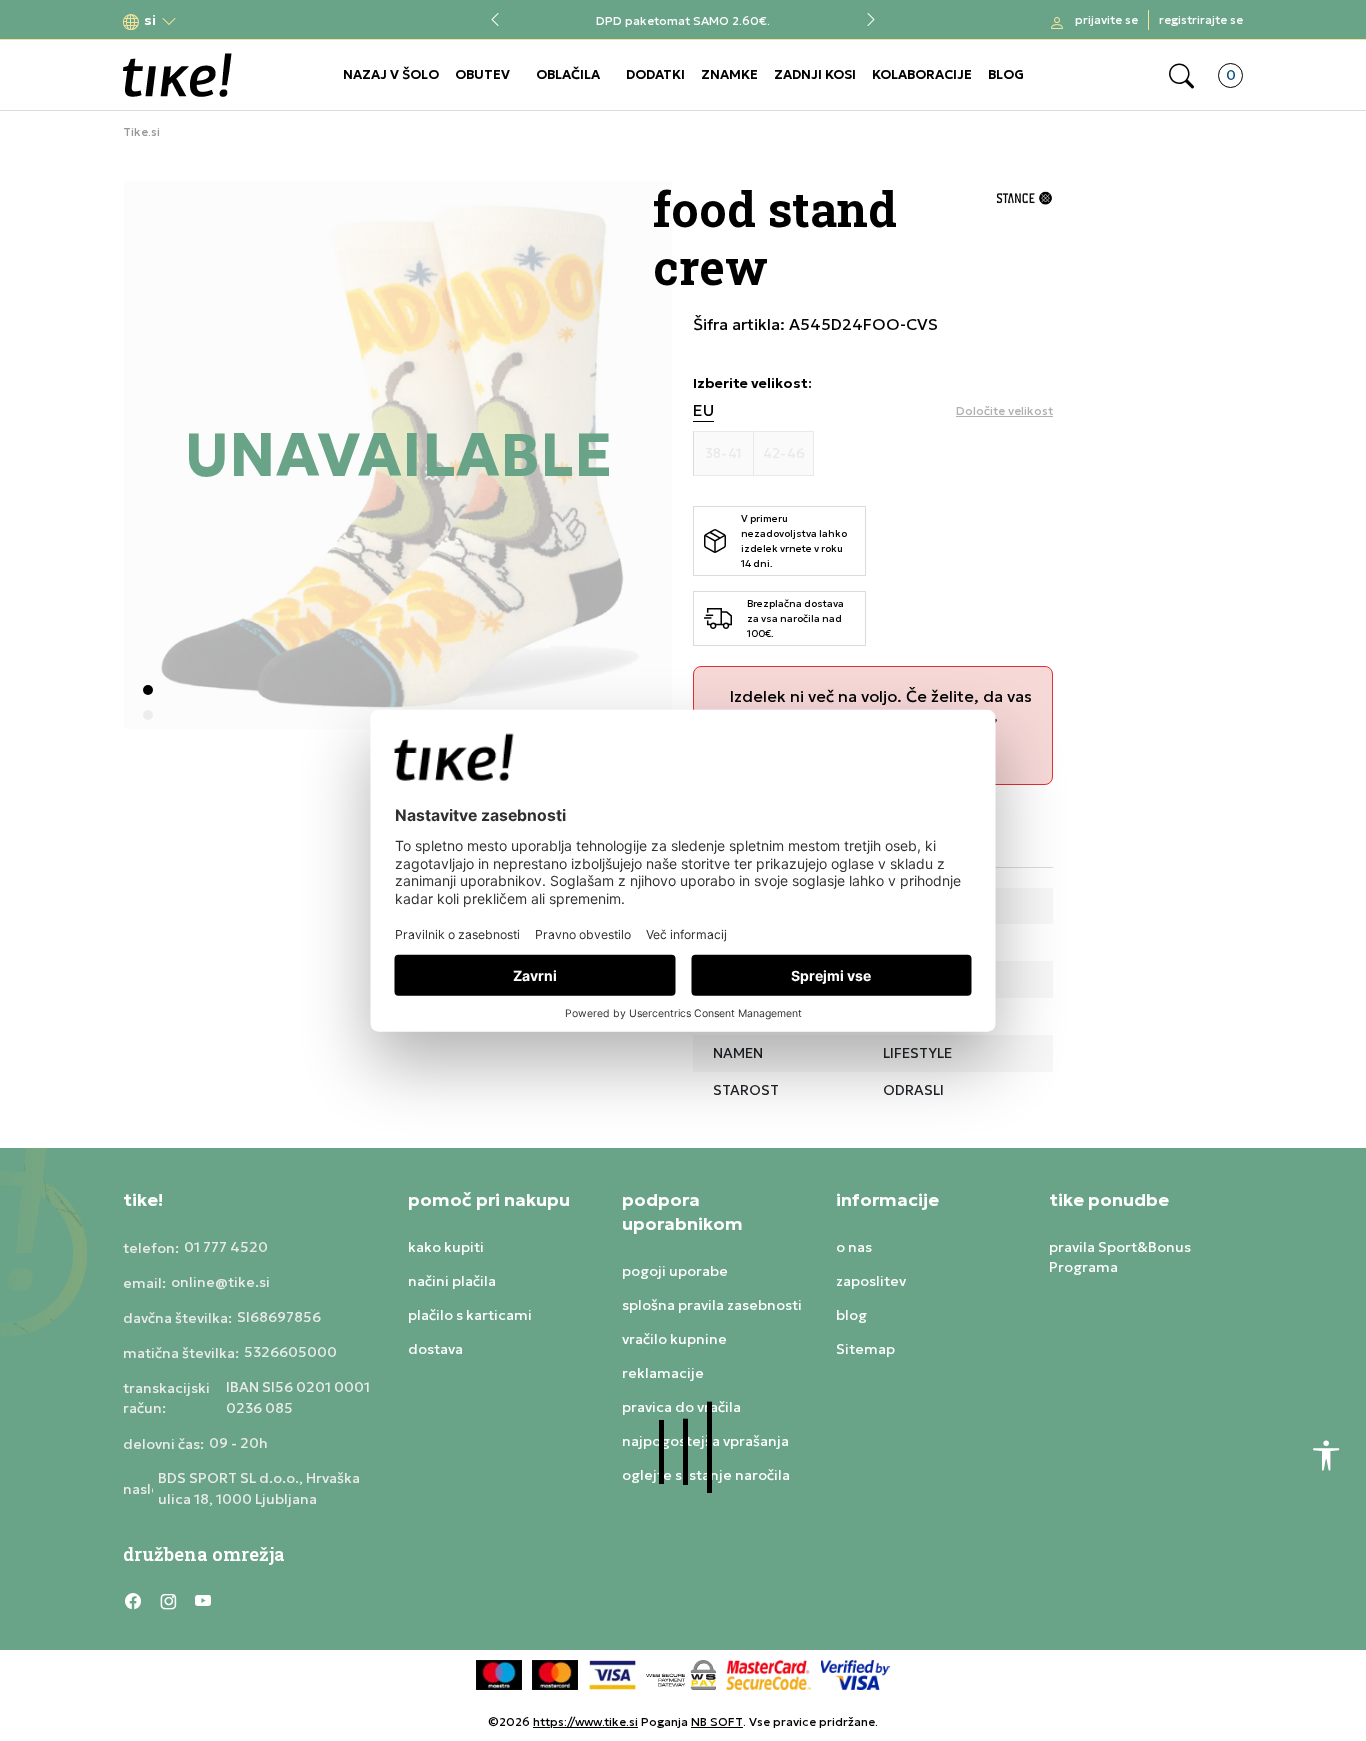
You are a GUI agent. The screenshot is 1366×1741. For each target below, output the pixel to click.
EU (703, 410)
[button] (150, 20)
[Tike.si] (177, 75)
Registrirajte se (1201, 19)
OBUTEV (482, 74)
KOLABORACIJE (922, 74)
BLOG (1006, 74)
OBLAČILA (568, 74)
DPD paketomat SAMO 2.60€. (683, 20)
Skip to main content (204, 21)
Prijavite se (1106, 19)
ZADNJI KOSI (815, 74)
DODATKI (655, 74)
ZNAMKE (729, 74)
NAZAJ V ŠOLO (391, 74)
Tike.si (141, 132)
